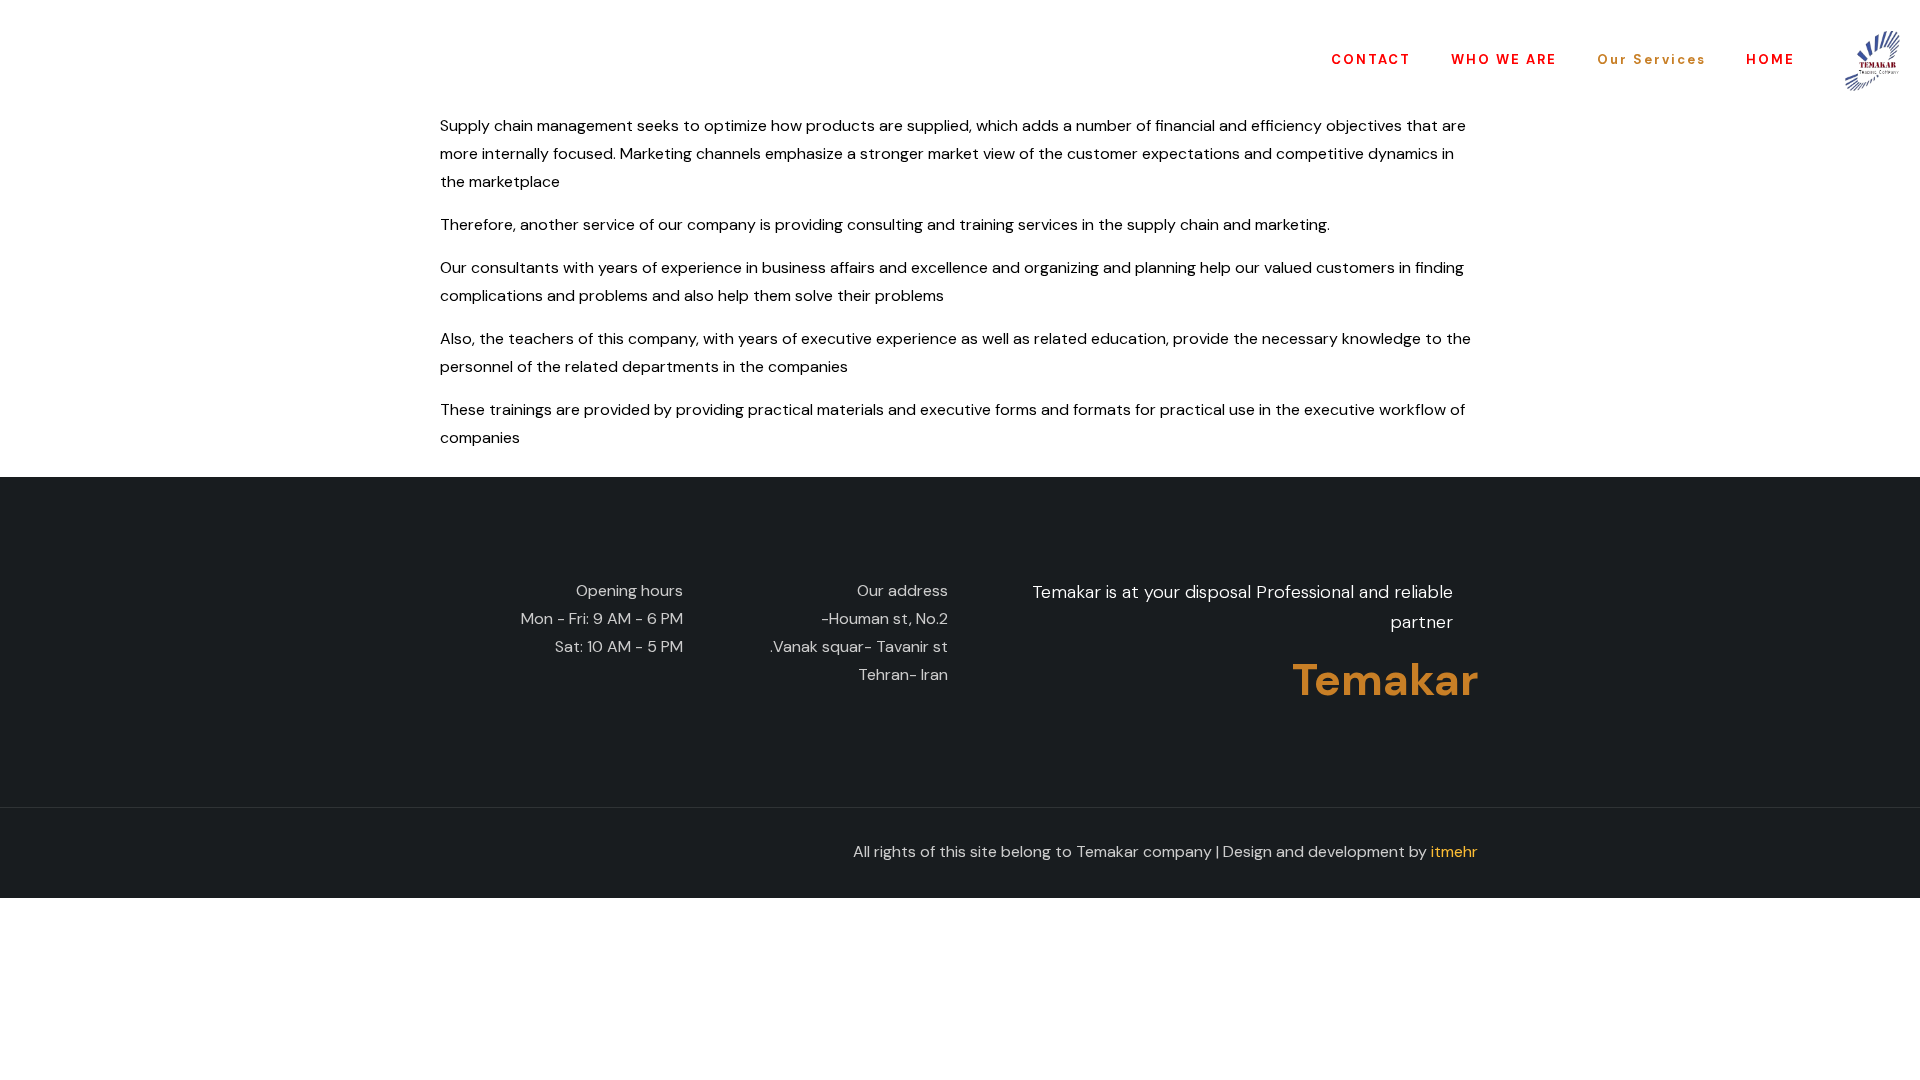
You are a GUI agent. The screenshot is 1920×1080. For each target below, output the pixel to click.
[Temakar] (1872, 60)
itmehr (1454, 851)
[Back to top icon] (463, 850)
